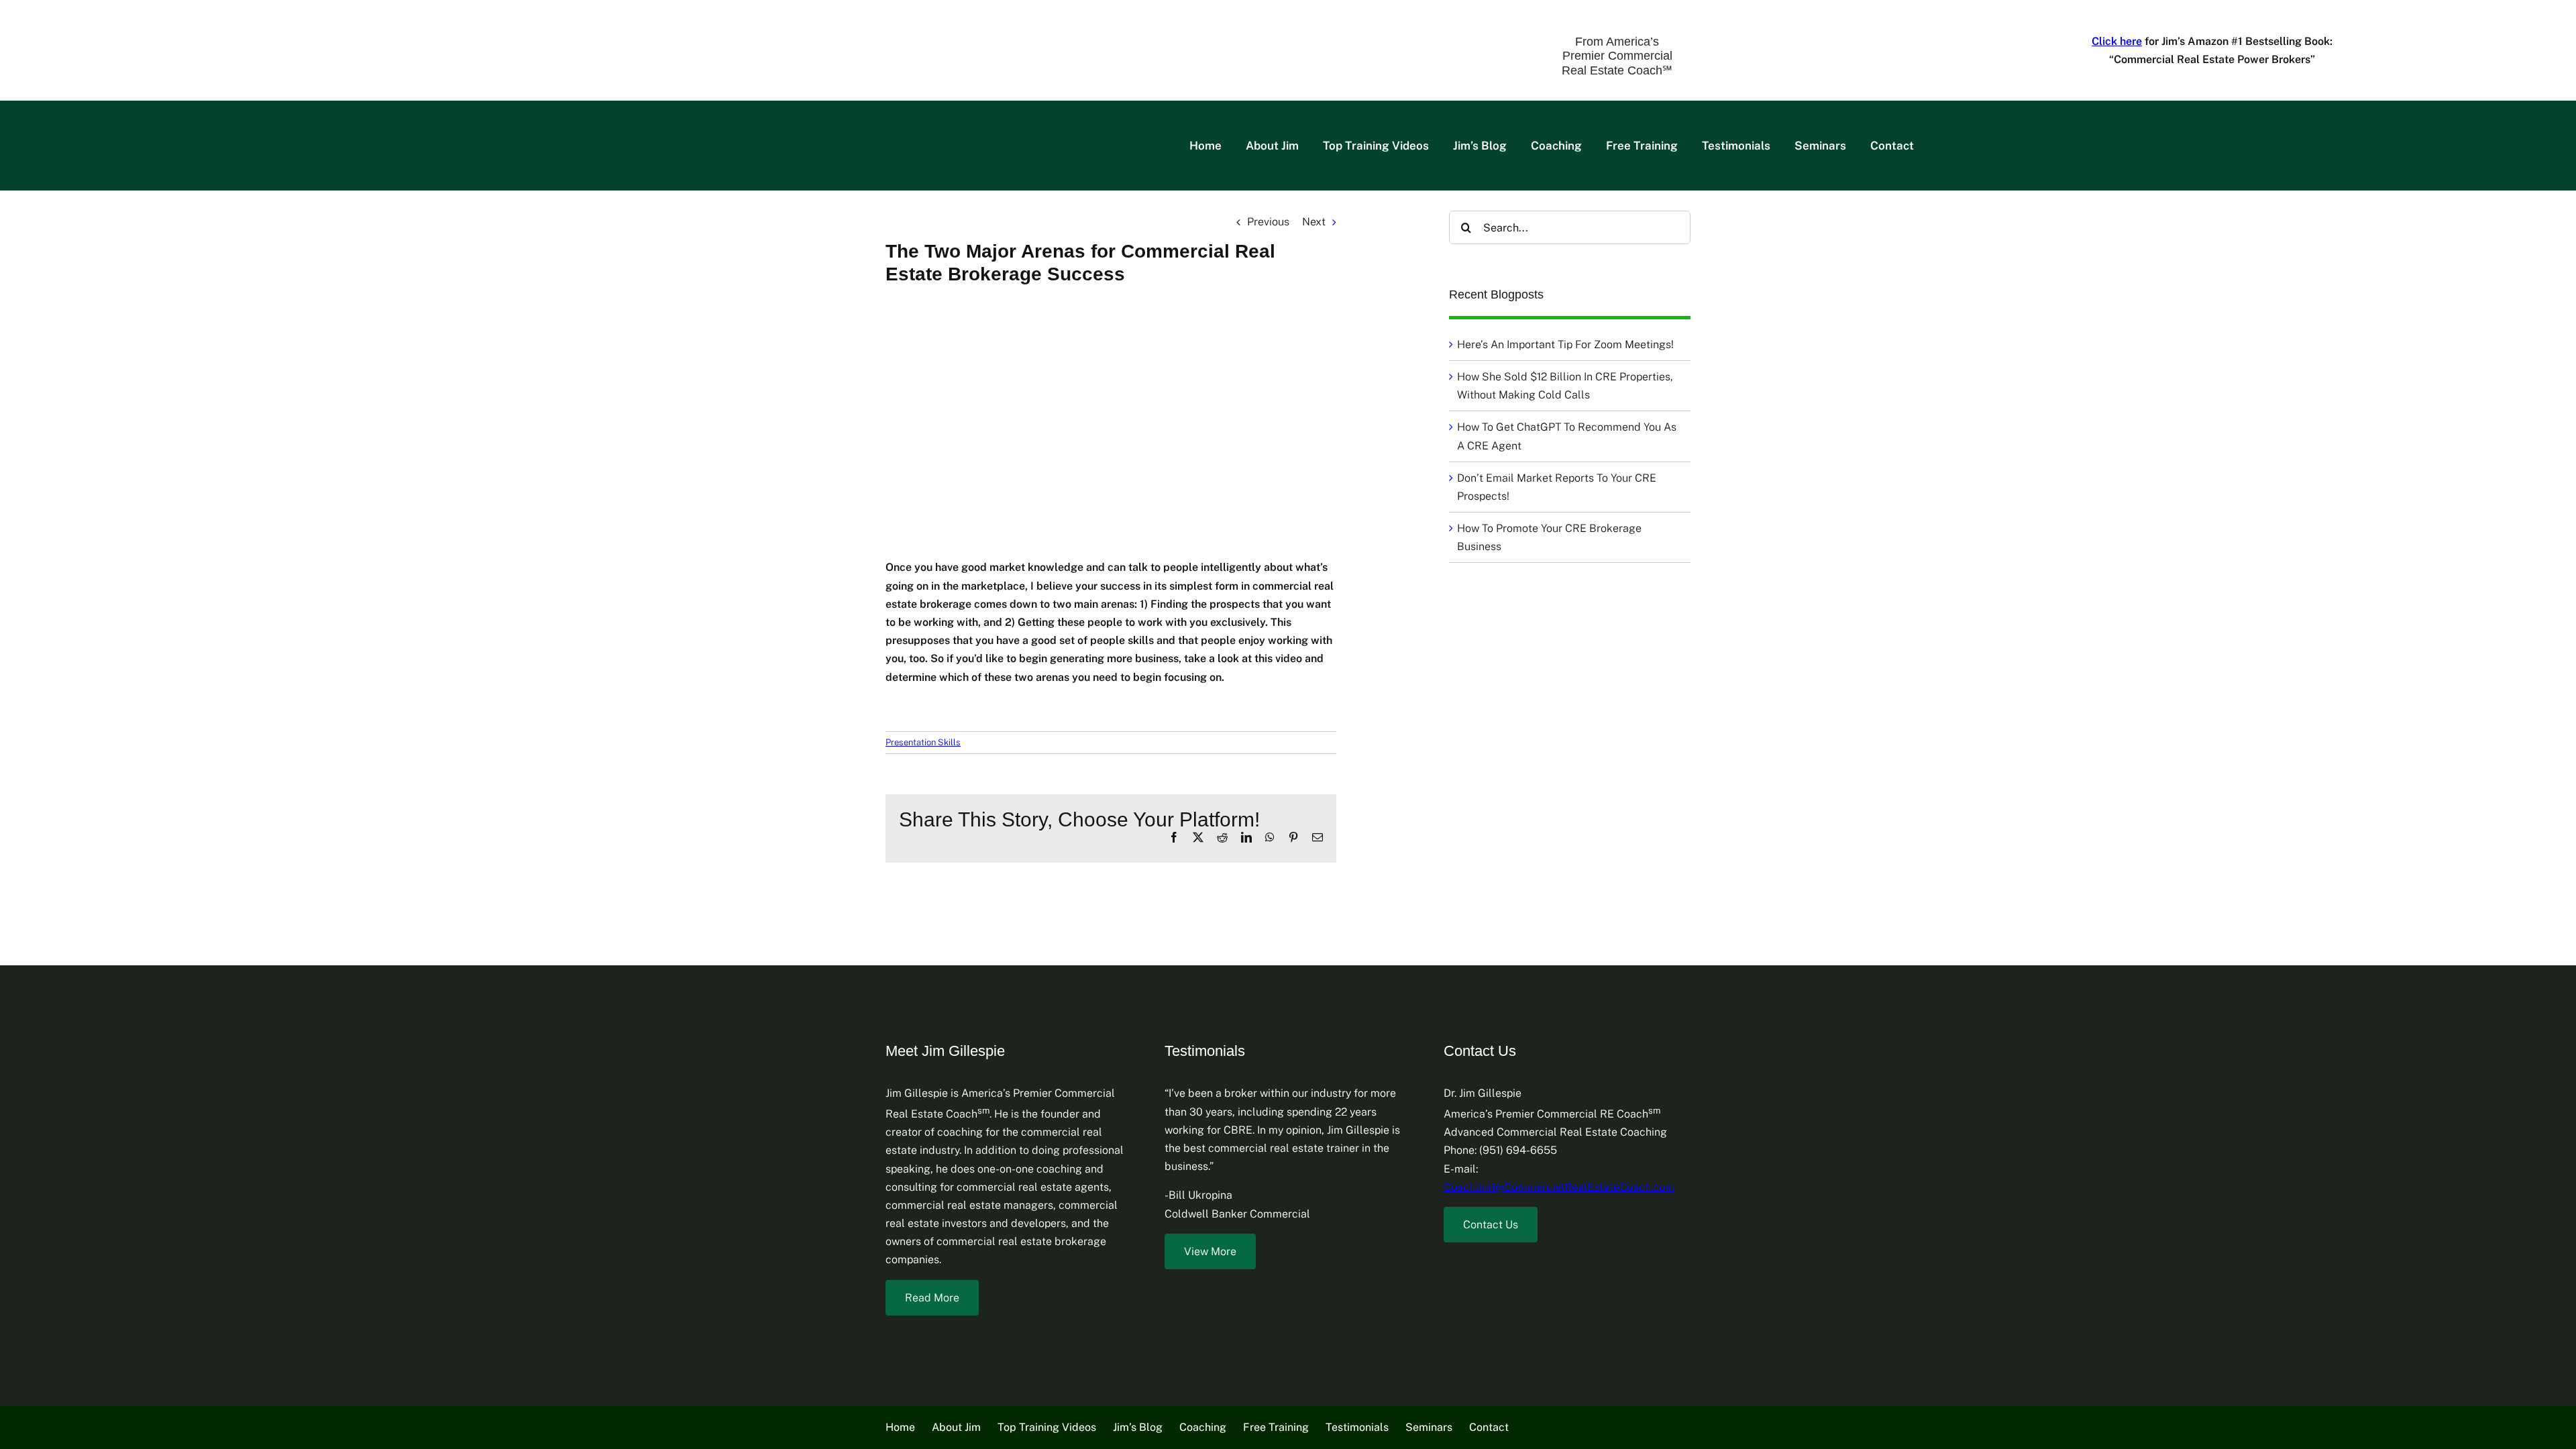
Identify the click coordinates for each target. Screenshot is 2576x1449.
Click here (2117, 41)
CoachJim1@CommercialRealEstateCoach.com (1559, 1187)
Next (1314, 222)
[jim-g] (104, 26)
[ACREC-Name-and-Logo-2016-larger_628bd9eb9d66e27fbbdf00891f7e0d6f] (534, 25)
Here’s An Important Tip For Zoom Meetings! (1565, 344)
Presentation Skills (923, 742)
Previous (1268, 222)
